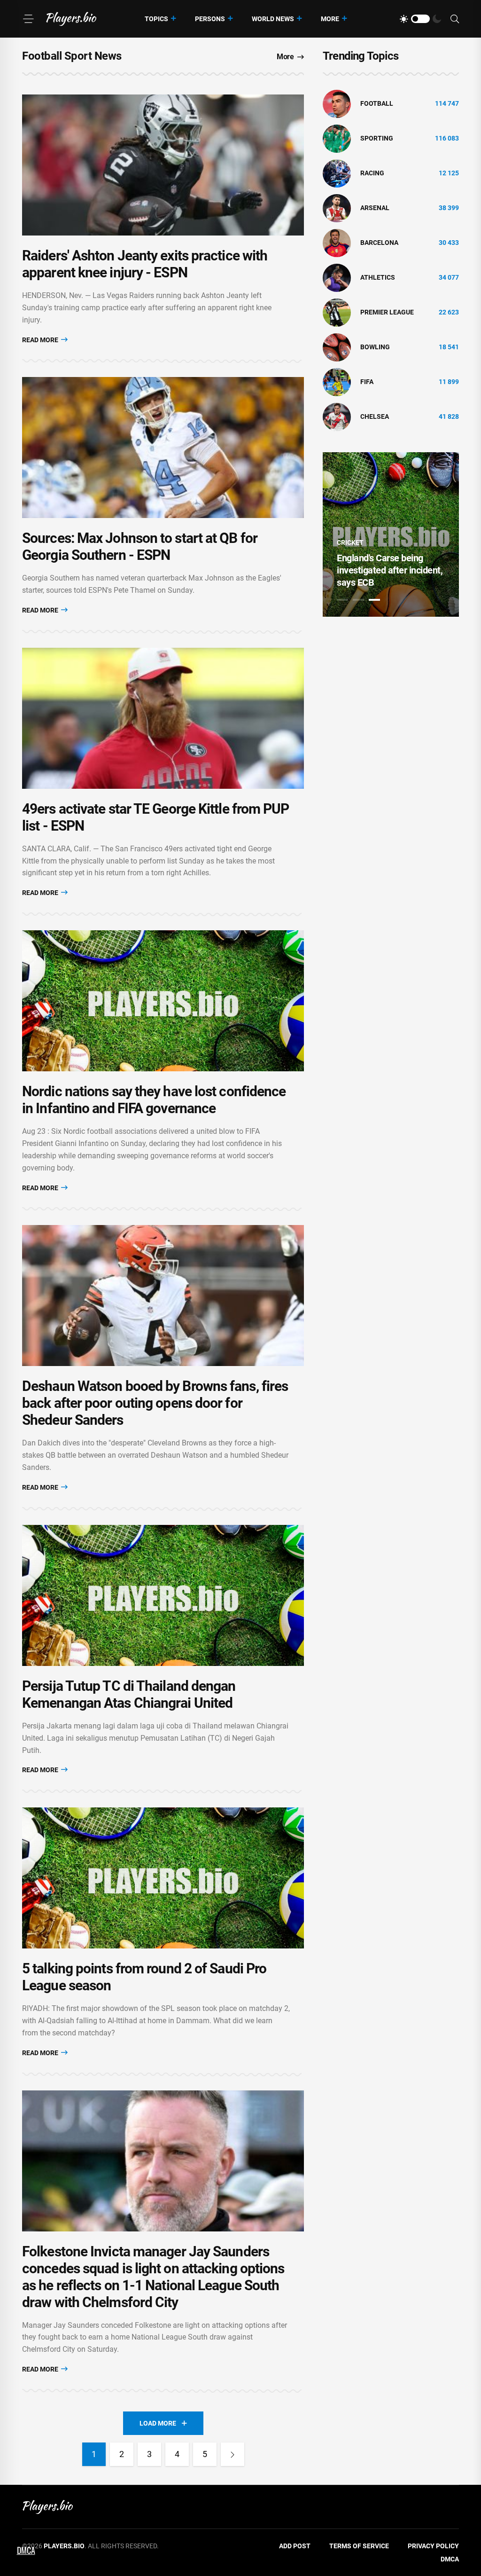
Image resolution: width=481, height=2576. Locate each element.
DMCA (450, 2559)
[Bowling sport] (337, 347)
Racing (372, 173)
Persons (210, 19)
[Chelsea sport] (337, 416)
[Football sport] (337, 103)
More (330, 19)
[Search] (455, 19)
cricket (350, 542)
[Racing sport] (337, 173)
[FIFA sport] (337, 382)
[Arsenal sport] (337, 208)
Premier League (387, 312)
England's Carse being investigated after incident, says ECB (390, 570)
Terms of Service (359, 2546)
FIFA (367, 382)
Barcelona (379, 243)
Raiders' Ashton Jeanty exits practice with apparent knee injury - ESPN (145, 264)
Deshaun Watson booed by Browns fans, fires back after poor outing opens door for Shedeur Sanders (155, 1403)
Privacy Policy (433, 2546)
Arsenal (375, 208)
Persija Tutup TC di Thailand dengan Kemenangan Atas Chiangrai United (129, 1694)
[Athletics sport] (337, 277)
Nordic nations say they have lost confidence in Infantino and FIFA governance (154, 1100)
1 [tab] (342, 600)
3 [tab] (374, 600)
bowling (375, 347)
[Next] (233, 2454)
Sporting (377, 138)
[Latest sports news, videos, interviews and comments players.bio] (71, 19)
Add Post (295, 2546)
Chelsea (375, 416)
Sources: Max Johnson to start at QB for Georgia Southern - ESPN (140, 546)
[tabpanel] (391, 534)
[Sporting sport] (337, 138)
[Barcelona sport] (337, 243)
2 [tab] (358, 600)
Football (377, 103)
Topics (156, 19)
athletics (378, 277)
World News (273, 19)
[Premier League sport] (337, 312)
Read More (41, 340)
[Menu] (28, 19)
